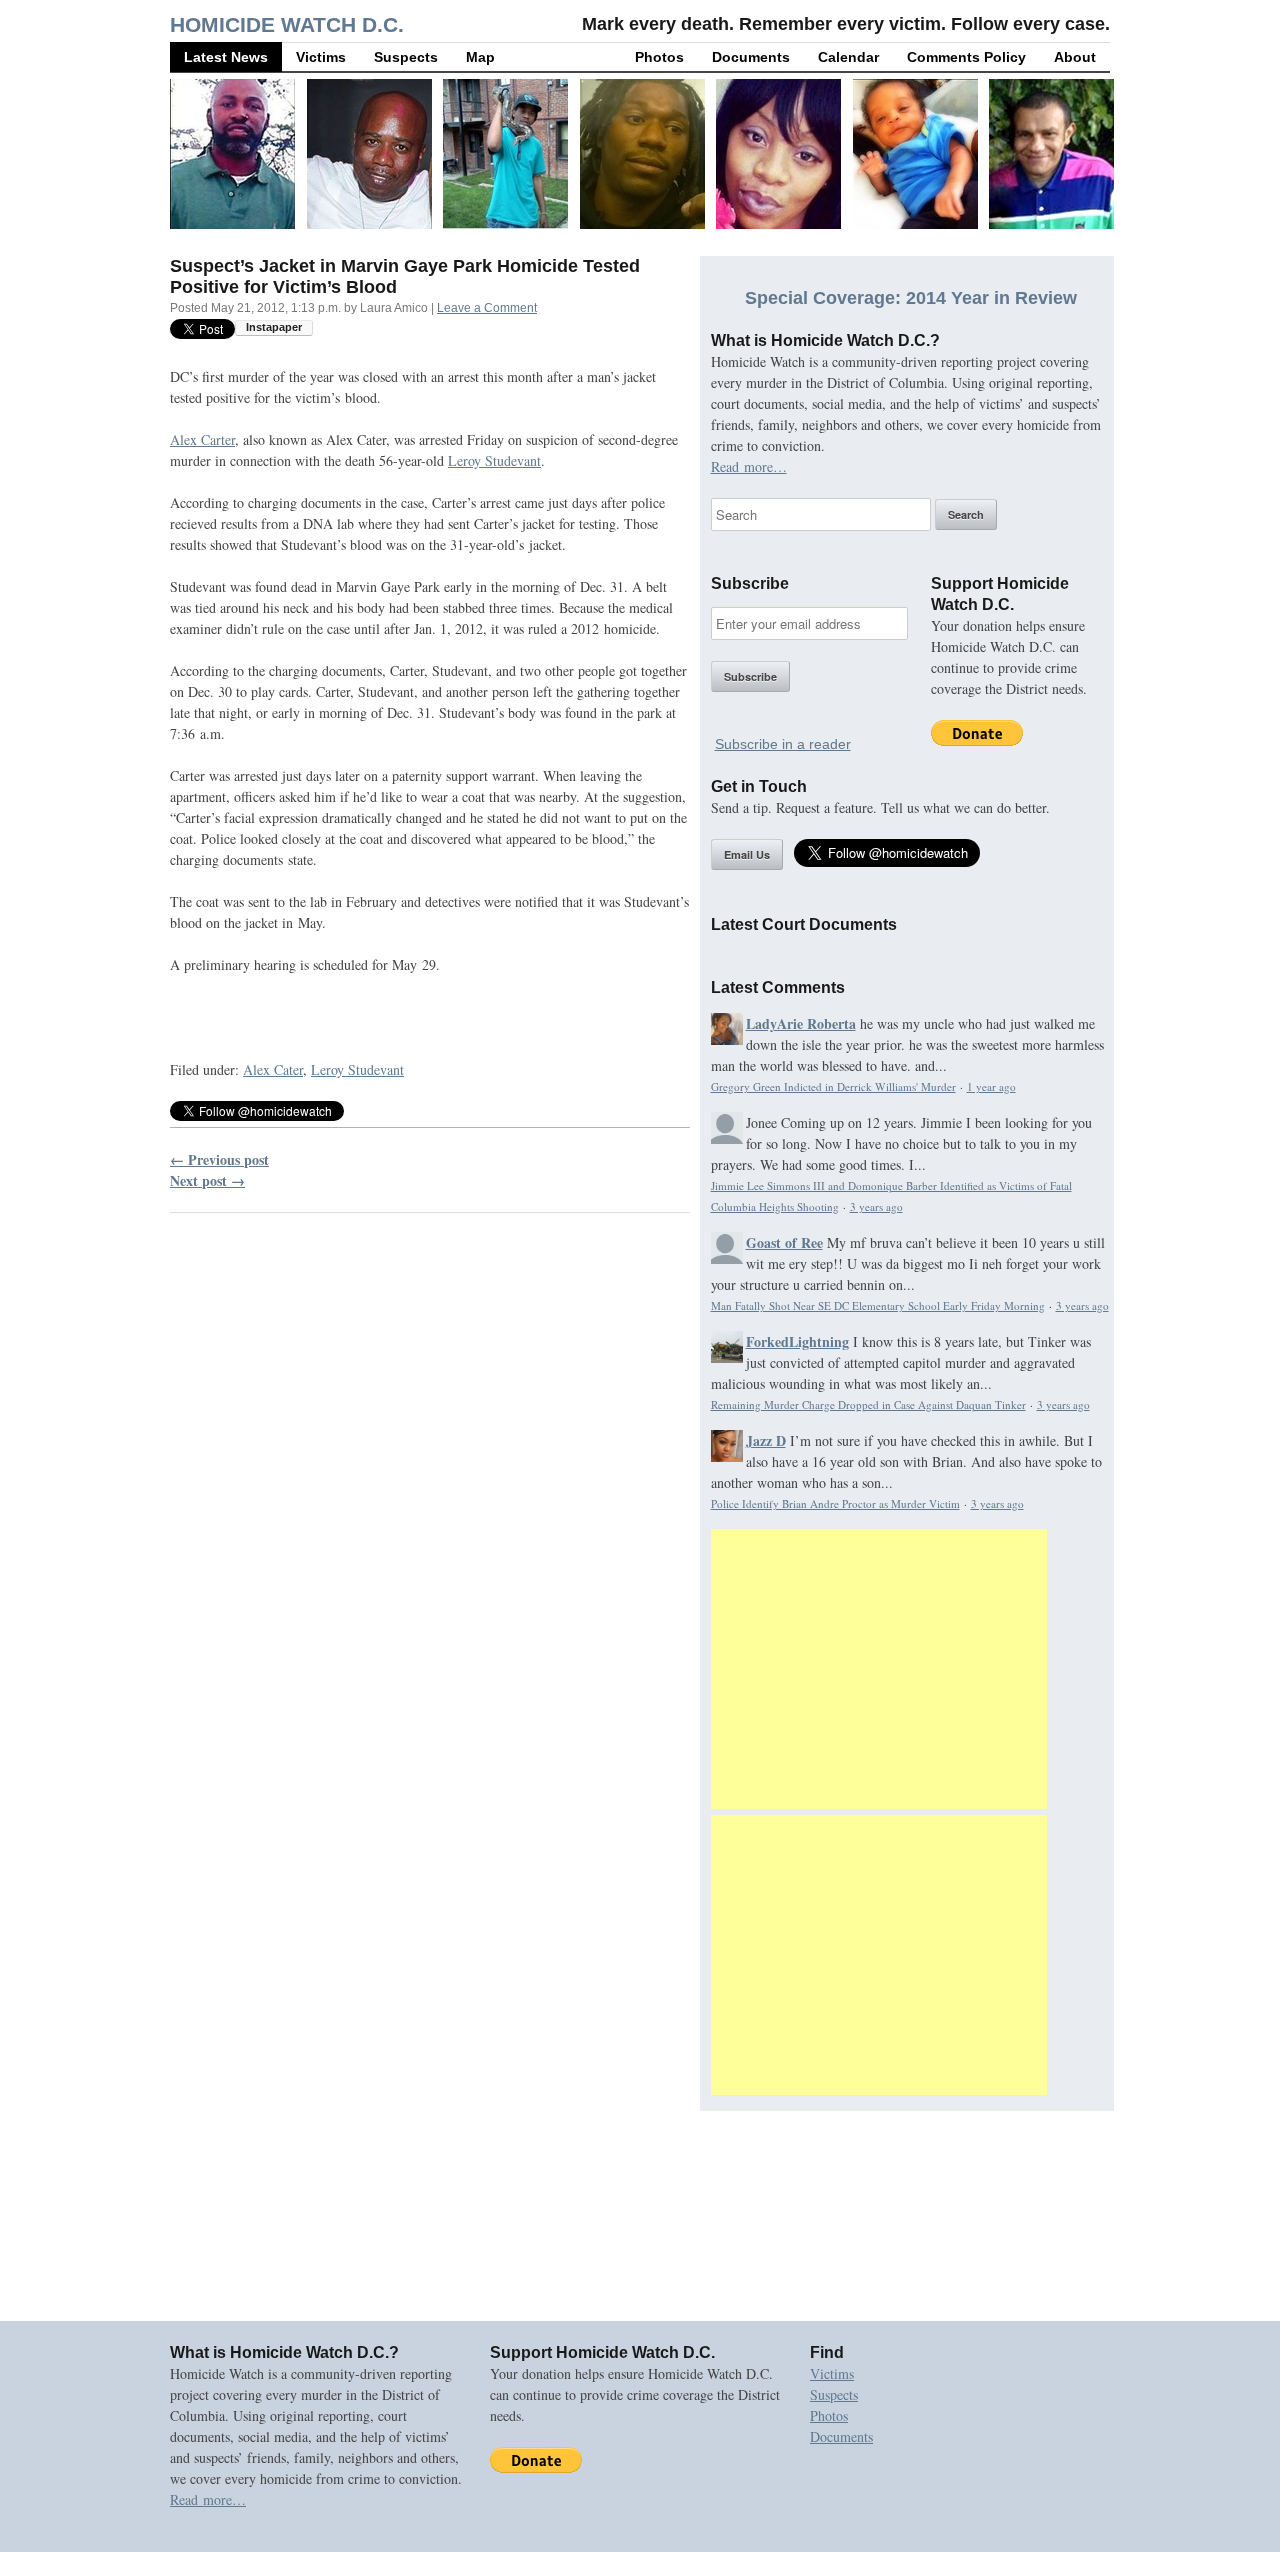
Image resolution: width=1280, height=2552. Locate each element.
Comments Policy (966, 57)
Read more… (749, 466)
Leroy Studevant (494, 460)
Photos (659, 57)
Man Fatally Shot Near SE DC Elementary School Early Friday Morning (878, 1305)
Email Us (747, 854)
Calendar (848, 57)
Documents (751, 57)
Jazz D (766, 1440)
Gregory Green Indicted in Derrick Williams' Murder (833, 1086)
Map (480, 57)
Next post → (207, 1180)
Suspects (406, 57)
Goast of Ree (784, 1242)
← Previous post (219, 1159)
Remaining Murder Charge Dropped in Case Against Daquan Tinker (868, 1404)
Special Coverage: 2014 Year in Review (911, 298)
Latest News (226, 57)
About (1075, 57)
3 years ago (876, 1206)
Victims (321, 57)
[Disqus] (430, 1484)
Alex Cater (273, 1069)
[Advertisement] (879, 1669)
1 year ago (991, 1086)
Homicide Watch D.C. (287, 24)
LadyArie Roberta (801, 1023)
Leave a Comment (487, 308)
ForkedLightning (797, 1341)
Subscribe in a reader (783, 744)
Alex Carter (202, 439)
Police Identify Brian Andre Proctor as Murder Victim (835, 1503)
